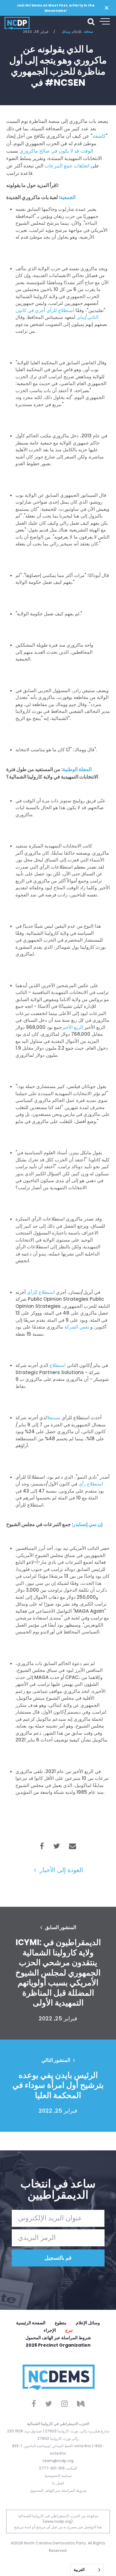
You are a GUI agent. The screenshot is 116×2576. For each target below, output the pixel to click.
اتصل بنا (58, 2483)
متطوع (61, 2323)
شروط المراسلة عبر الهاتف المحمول (58, 2338)
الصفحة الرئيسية (31, 2323)
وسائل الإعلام (88, 2323)
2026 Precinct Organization (58, 2345)
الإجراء (50, 2330)
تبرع (69, 2330)
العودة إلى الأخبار (61, 1870)
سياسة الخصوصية (58, 2476)
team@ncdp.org (58, 2461)
